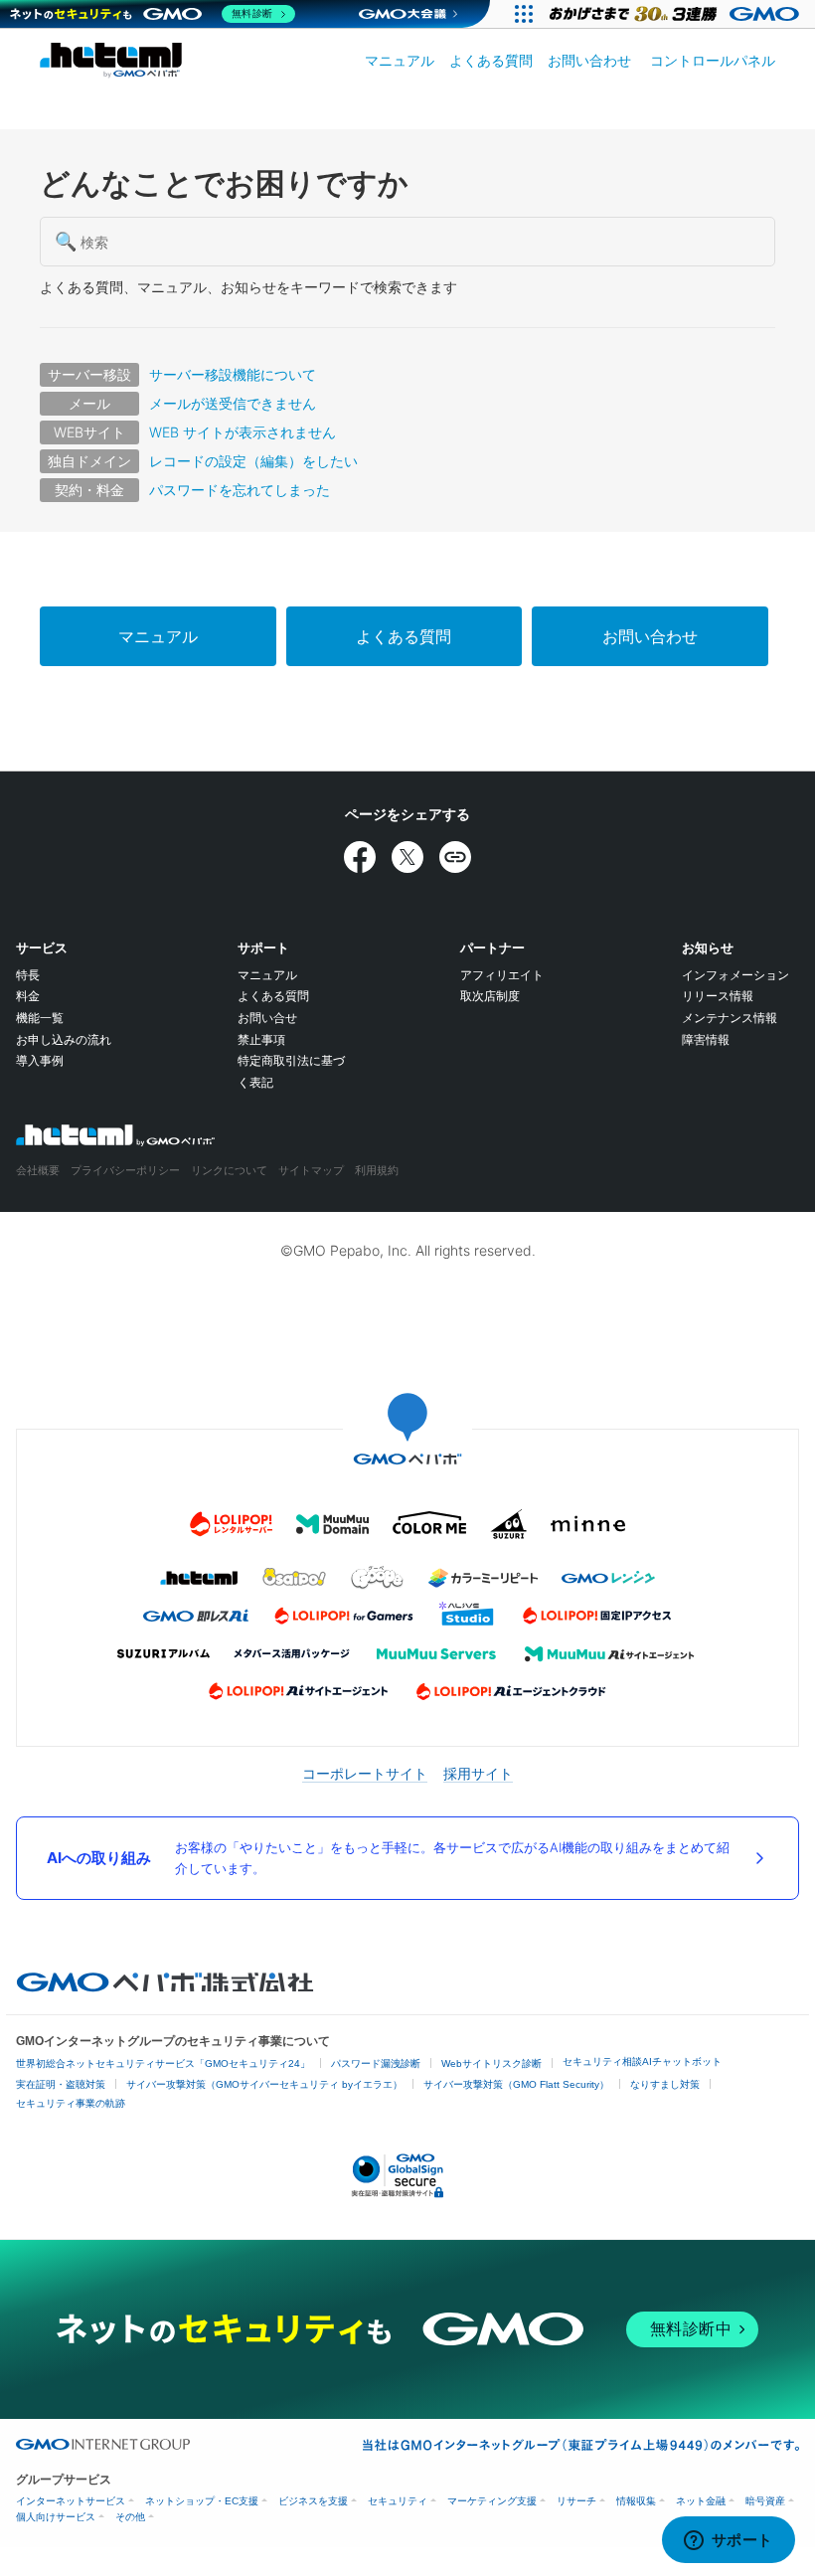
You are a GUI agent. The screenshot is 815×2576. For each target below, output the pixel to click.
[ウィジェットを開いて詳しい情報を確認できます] (728, 2541)
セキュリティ (398, 2501)
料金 (28, 996)
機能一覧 (40, 1018)
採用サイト (478, 1773)
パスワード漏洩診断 (376, 2063)
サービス (42, 947)
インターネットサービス (71, 2501)
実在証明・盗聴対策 (61, 2084)
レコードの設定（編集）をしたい (253, 461)
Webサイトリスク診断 (491, 2063)
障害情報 (706, 1039)
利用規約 (377, 1170)
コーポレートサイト (365, 1773)
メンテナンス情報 (730, 1018)
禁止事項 (261, 1039)
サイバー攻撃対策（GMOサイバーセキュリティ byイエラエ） (264, 2084)
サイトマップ (311, 1170)
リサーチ (576, 2501)
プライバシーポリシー (125, 1170)
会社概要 (38, 1170)
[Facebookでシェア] (360, 857)
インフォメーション (735, 975)
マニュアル (400, 60)
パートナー (492, 947)
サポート (263, 947)
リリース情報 (718, 996)
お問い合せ (267, 1018)
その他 (130, 2517)
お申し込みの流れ (64, 1039)
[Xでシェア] (407, 857)
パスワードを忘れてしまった (240, 490)
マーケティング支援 (492, 2501)
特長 (28, 975)
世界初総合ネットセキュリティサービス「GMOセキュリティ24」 (163, 2063)
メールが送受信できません (233, 403)
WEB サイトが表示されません (243, 432)
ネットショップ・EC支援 (202, 2501)
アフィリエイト (502, 975)
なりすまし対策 (665, 2084)
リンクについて (229, 1170)
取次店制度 (490, 996)
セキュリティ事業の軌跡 (71, 2103)
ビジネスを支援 (313, 2501)
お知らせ (708, 947)
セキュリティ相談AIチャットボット (642, 2061)
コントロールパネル (713, 60)
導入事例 (40, 1060)
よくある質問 (491, 60)
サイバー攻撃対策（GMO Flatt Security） (516, 2084)
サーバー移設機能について (233, 374)
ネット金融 (701, 2501)
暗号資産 (765, 2501)
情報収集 (636, 2501)
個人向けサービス (56, 2517)
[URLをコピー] (455, 857)
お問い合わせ (589, 60)
